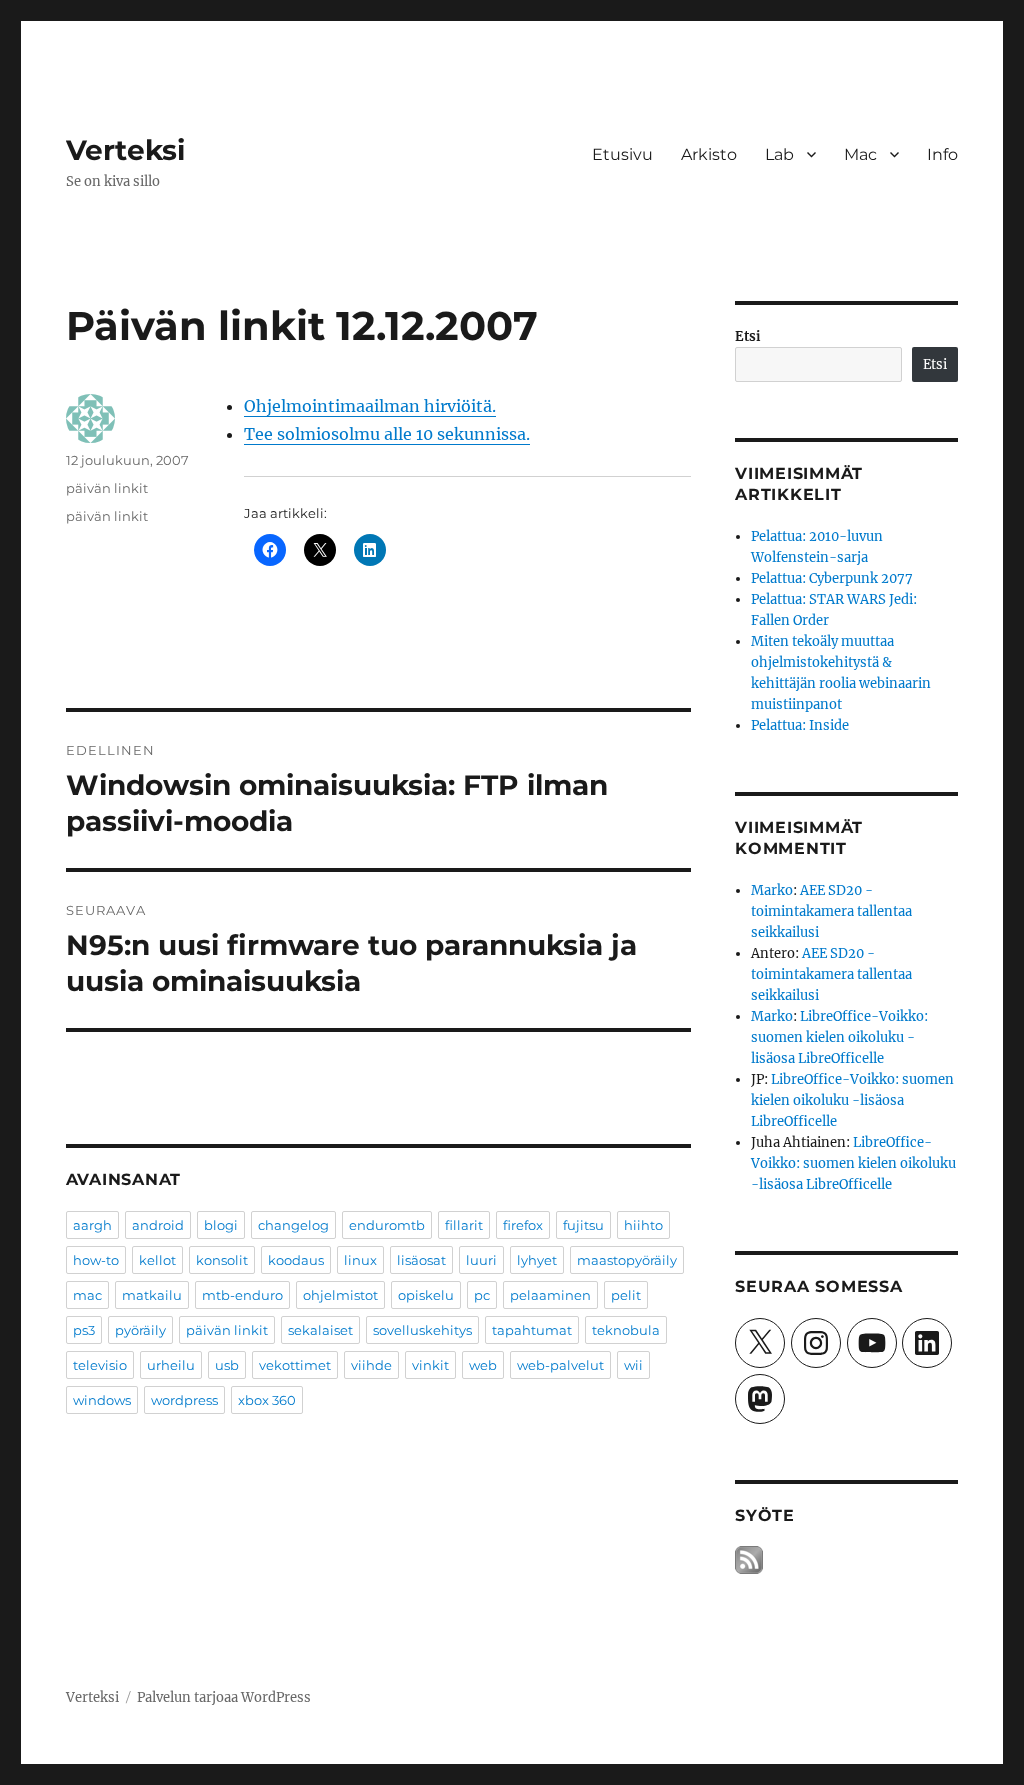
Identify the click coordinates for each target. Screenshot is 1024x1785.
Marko (772, 890)
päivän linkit (107, 488)
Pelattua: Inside (800, 725)
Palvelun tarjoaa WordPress (224, 1697)
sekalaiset (320, 1330)
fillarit (464, 1225)
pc (482, 1295)
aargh (92, 1225)
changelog (293, 1225)
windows (102, 1400)
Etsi (748, 336)
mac (87, 1295)
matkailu (152, 1295)
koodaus (296, 1260)
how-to (96, 1260)
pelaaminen (550, 1295)
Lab (779, 154)
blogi (221, 1225)
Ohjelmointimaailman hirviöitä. (370, 406)
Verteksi (125, 150)
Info (942, 154)
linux (360, 1260)
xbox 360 (267, 1400)
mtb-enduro (242, 1295)
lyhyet (537, 1260)
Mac (860, 154)
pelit (626, 1295)
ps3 (84, 1330)
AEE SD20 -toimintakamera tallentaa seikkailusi (831, 911)
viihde (371, 1365)
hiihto (643, 1225)
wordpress (184, 1400)
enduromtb (387, 1225)
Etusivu (622, 154)
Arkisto (709, 154)
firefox (523, 1225)
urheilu (171, 1365)
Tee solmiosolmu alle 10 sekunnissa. (387, 434)
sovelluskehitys (422, 1330)
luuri (481, 1260)
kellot (157, 1260)
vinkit (430, 1365)
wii (633, 1365)
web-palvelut (560, 1365)
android (158, 1225)
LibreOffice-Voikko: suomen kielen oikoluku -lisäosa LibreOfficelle (839, 1037)
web (483, 1365)
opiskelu (426, 1295)
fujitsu (583, 1225)
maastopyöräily (627, 1260)
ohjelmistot (340, 1295)
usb (227, 1365)
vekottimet (295, 1365)
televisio (100, 1365)
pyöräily (140, 1330)
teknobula (626, 1330)
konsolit (222, 1260)
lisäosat (421, 1260)
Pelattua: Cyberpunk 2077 (832, 578)
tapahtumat (532, 1330)
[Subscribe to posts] (749, 1559)
